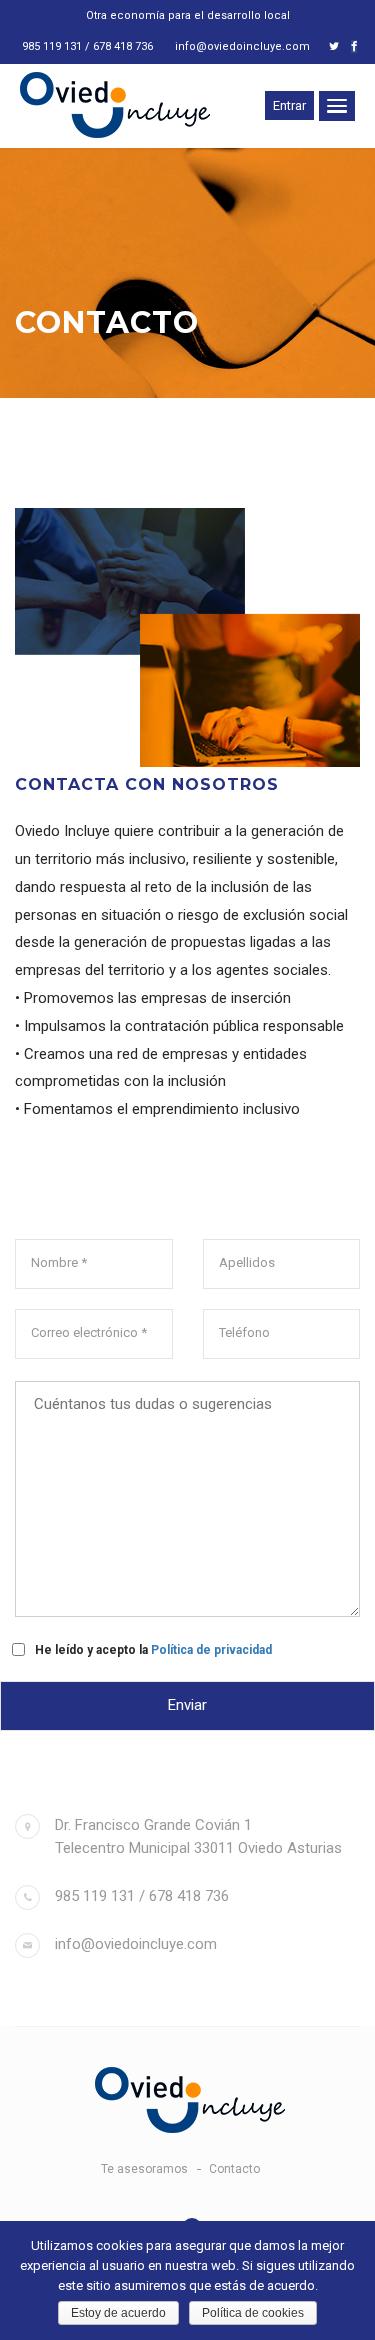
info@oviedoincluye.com (242, 46)
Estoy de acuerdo (118, 2313)
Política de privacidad (211, 1650)
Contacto (234, 2169)
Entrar (289, 105)
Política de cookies (253, 2313)
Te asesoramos (144, 2169)
